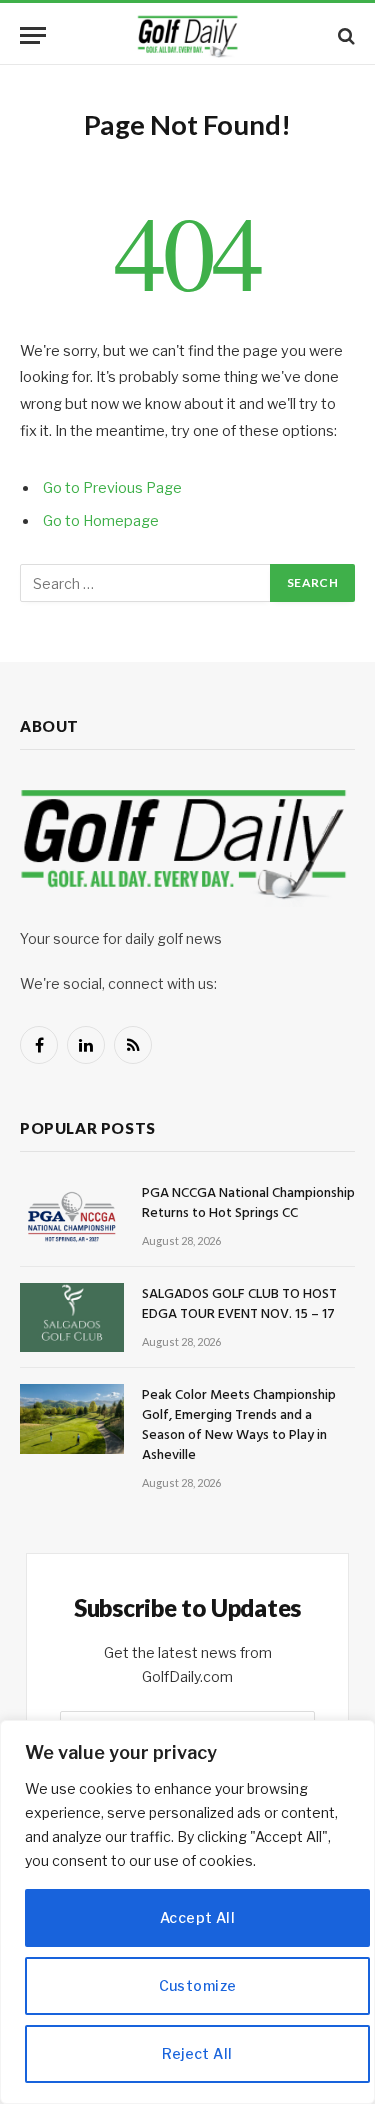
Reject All (197, 2053)
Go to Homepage (101, 521)
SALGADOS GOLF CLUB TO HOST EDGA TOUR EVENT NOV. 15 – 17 (239, 1304)
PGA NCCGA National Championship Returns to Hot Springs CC (248, 1203)
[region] (187, 1912)
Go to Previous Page (112, 488)
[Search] (344, 35)
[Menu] (33, 35)
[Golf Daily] (188, 35)
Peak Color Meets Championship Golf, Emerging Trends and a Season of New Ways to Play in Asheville (239, 1425)
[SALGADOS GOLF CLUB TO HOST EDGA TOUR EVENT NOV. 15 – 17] (72, 1317)
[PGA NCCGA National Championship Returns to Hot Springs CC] (72, 1216)
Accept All (197, 1917)
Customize (198, 1985)
